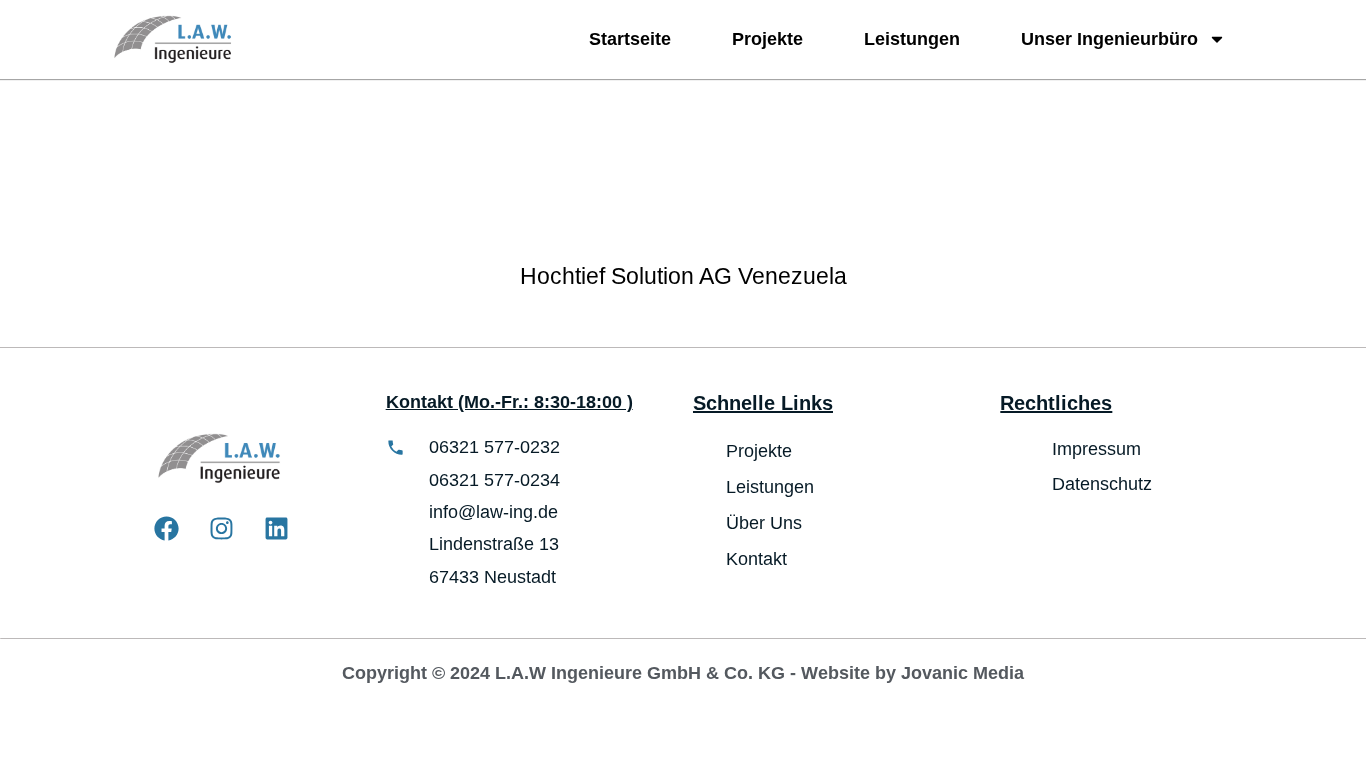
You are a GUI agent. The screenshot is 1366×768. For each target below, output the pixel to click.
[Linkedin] (277, 529)
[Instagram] (222, 529)
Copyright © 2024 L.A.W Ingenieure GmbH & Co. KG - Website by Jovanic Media (683, 673)
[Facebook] (167, 529)
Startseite (630, 39)
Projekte (767, 39)
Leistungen (912, 39)
